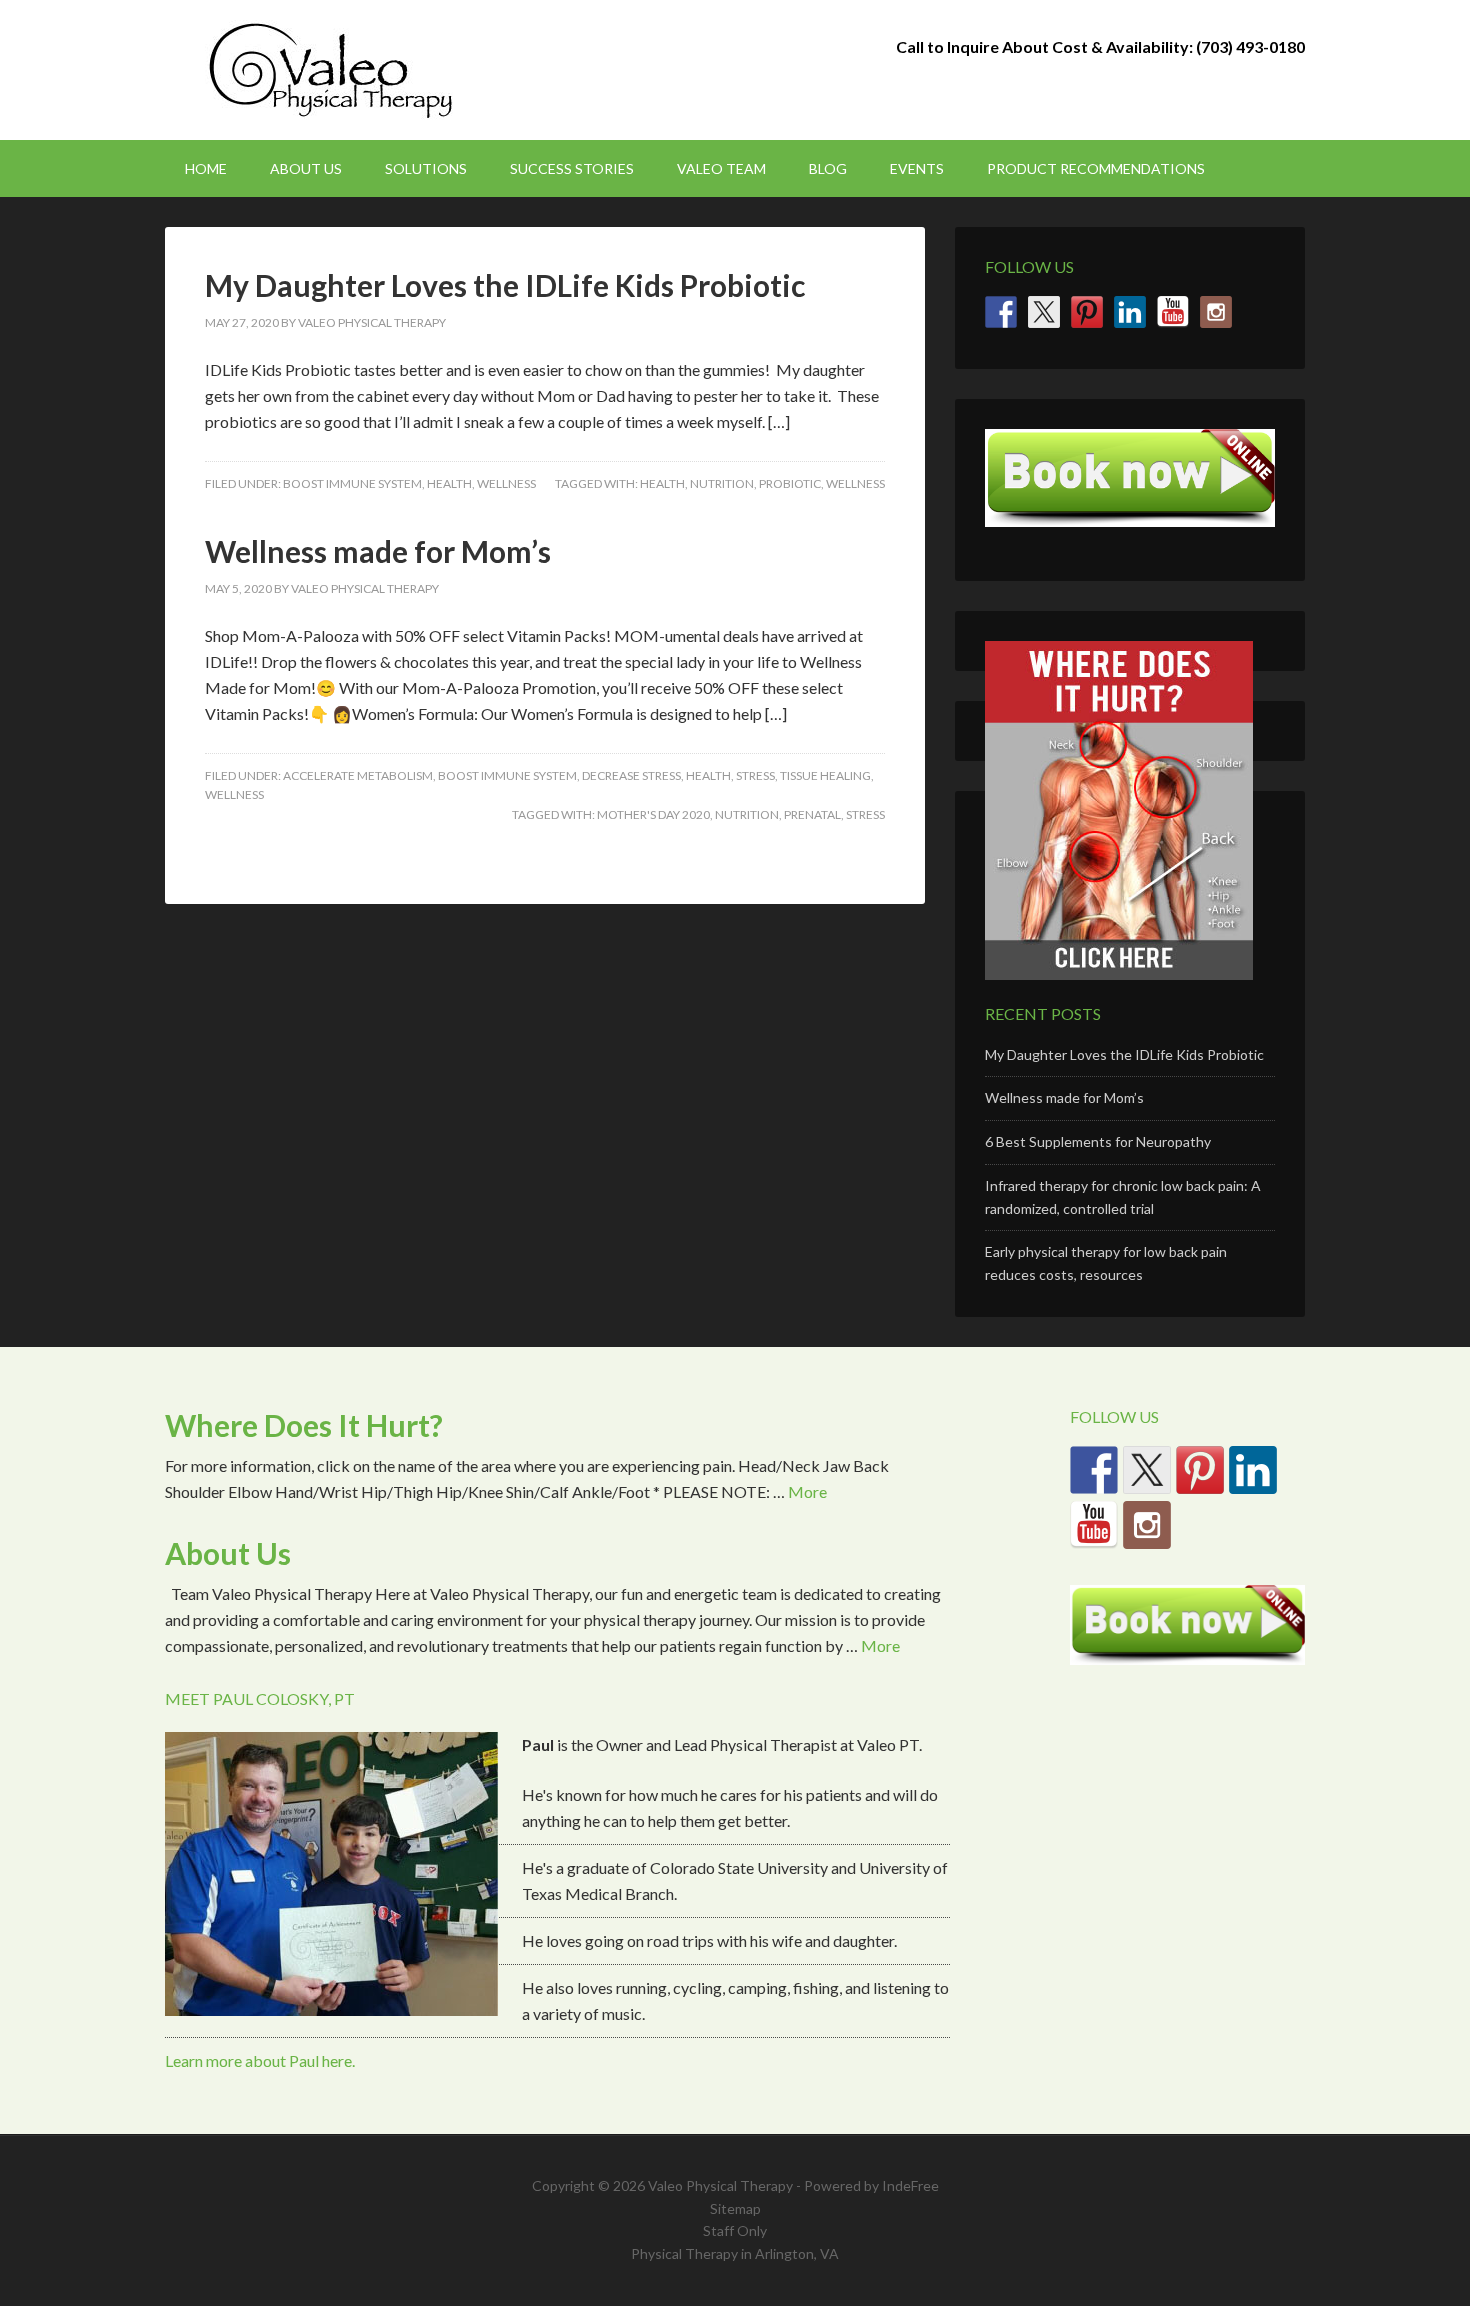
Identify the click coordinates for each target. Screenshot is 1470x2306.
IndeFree (910, 2185)
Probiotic (790, 483)
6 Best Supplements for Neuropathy (1098, 1141)
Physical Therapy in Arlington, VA (735, 2253)
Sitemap (735, 2208)
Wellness (506, 483)
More (807, 1491)
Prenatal (812, 814)
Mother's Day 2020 (653, 814)
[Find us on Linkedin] (1130, 312)
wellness (855, 483)
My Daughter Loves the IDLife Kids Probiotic (505, 285)
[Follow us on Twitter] (1044, 312)
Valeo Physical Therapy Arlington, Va (335, 70)
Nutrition (722, 483)
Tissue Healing (825, 775)
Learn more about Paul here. (260, 2060)
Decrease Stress (631, 775)
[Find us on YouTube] (1173, 312)
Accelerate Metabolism (358, 775)
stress (865, 814)
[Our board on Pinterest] (1087, 312)
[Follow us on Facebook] (1001, 312)
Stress (755, 775)
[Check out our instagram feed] (1216, 312)
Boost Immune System (352, 483)
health (662, 483)
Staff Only (735, 2230)
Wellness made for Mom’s (378, 551)
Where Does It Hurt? (304, 1425)
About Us (228, 1553)
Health (449, 483)
